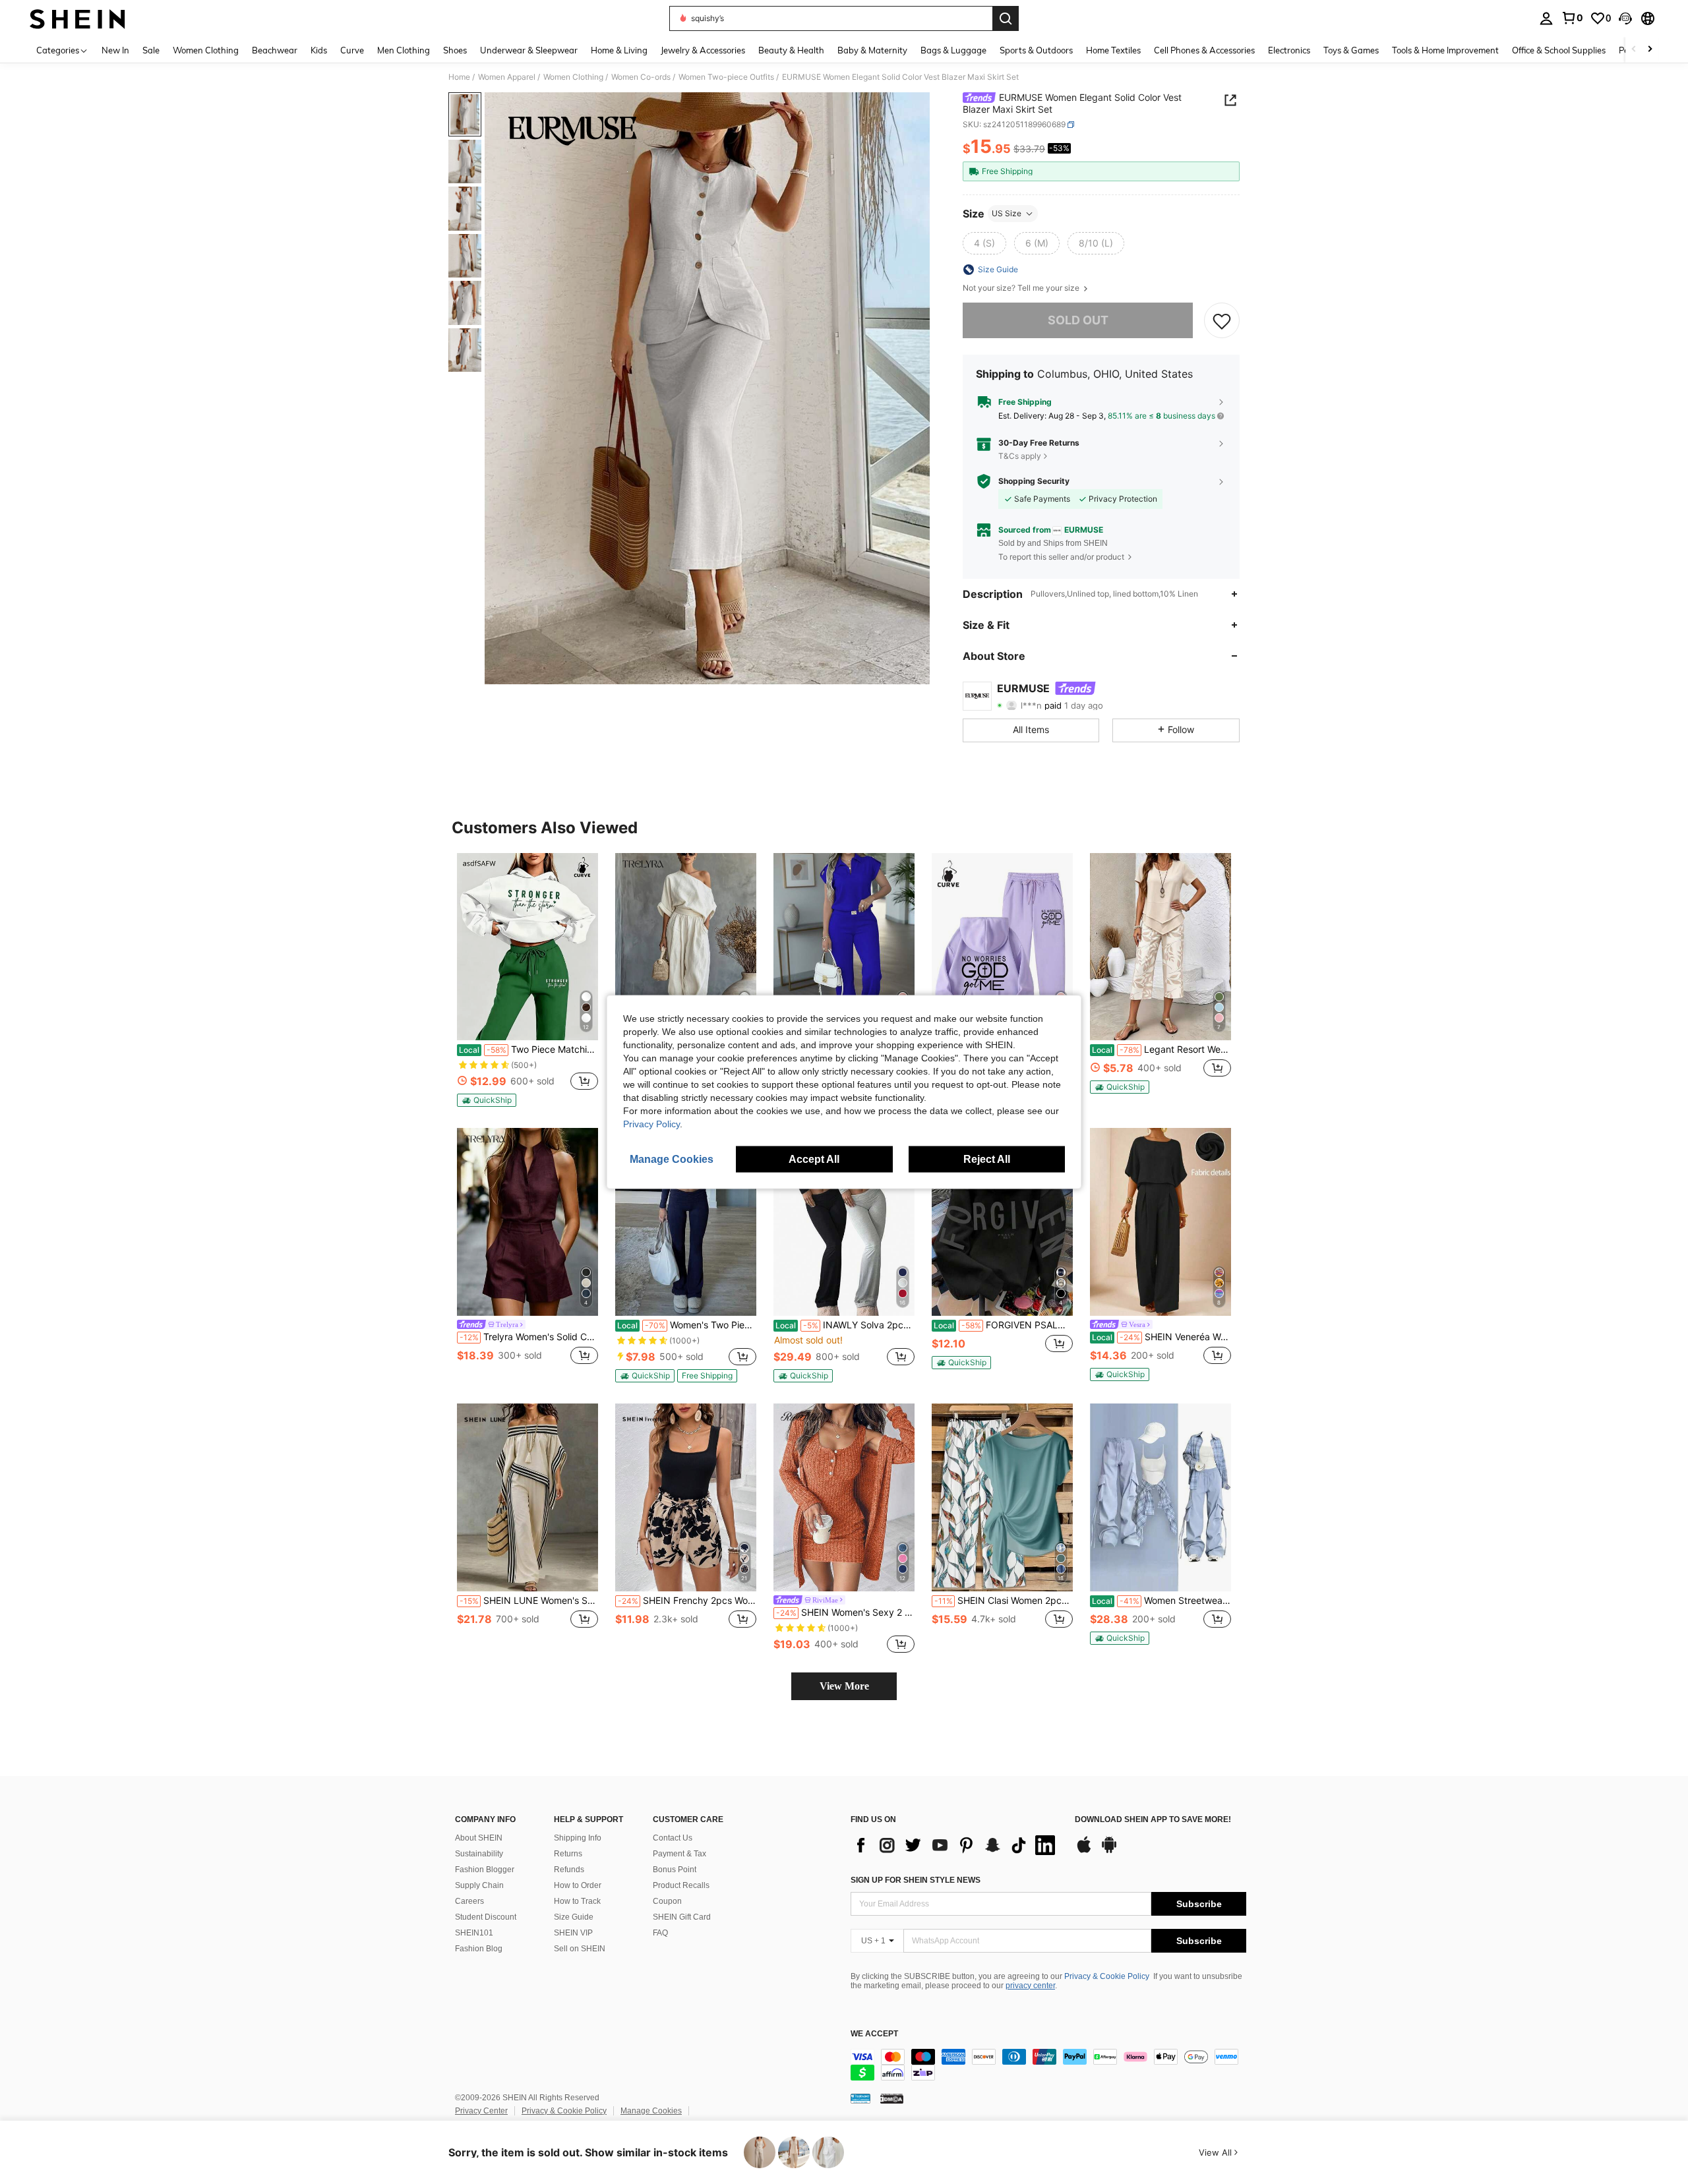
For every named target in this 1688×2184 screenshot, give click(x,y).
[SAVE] (1222, 320)
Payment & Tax (679, 1854)
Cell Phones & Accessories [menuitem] (1204, 50)
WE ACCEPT (874, 2034)
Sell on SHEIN (580, 1949)
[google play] (1109, 1851)
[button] (1625, 18)
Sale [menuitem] (151, 50)
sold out (1078, 320)
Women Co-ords (641, 77)
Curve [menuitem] (352, 50)
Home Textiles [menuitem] (1113, 50)
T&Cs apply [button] (1020, 456)
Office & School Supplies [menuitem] (1559, 50)
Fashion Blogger (485, 1870)
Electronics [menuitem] (1289, 50)
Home (459, 77)
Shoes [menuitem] (455, 50)
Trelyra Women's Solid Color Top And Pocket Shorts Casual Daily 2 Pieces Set (529, 1337)
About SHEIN (479, 1838)
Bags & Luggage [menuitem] (953, 50)
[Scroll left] (1634, 50)
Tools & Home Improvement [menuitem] (1445, 50)
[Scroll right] (1650, 50)
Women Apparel (507, 77)
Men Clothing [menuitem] (404, 50)
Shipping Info (578, 1838)
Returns (568, 1854)
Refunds (569, 1870)
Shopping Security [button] (1034, 481)
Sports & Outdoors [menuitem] (1036, 50)
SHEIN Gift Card (682, 1917)
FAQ (660, 1933)
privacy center (1030, 1986)
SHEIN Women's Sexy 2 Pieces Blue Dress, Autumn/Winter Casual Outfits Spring (845, 1612)
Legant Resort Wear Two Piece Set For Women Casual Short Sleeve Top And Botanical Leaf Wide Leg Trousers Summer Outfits (1161, 1049)
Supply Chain (479, 1885)
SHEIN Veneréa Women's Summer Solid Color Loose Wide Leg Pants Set (1161, 1337)
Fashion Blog (479, 1949)
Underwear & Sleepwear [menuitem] (529, 50)
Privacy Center (481, 2111)
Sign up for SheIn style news (916, 1880)
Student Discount (486, 1917)
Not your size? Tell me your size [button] (1022, 288)
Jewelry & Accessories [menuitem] (703, 50)
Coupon (667, 1901)
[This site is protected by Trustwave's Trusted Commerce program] (860, 2098)
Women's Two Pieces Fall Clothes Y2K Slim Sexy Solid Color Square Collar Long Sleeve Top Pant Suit (687, 1325)
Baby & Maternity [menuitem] (872, 50)
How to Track (577, 1901)
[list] (956, 1845)
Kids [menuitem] (319, 50)
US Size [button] (1007, 213)
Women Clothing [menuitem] (206, 50)
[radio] (984, 243)
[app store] (1084, 1851)
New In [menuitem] (115, 50)
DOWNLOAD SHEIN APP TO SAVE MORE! (1153, 1820)
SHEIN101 (474, 1933)
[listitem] (527, 980)
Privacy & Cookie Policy (1107, 1976)
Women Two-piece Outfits (726, 77)
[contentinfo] (1048, 2065)
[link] (1572, 18)
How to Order (578, 1885)
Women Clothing (573, 77)
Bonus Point (675, 1870)
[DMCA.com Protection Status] (892, 2098)
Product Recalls (681, 1885)
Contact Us (673, 1838)
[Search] (1006, 18)
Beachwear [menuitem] (275, 50)
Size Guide (574, 1917)
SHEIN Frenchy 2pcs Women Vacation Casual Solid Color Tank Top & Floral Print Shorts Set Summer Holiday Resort (687, 1601)
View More (844, 1686)
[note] (487, 1100)
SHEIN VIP (573, 1933)
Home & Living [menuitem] (619, 50)
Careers (469, 1901)
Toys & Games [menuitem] (1351, 50)
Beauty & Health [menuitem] (791, 50)
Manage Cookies (651, 2111)
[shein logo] (77, 18)
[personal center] (1546, 18)
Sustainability (479, 1854)
